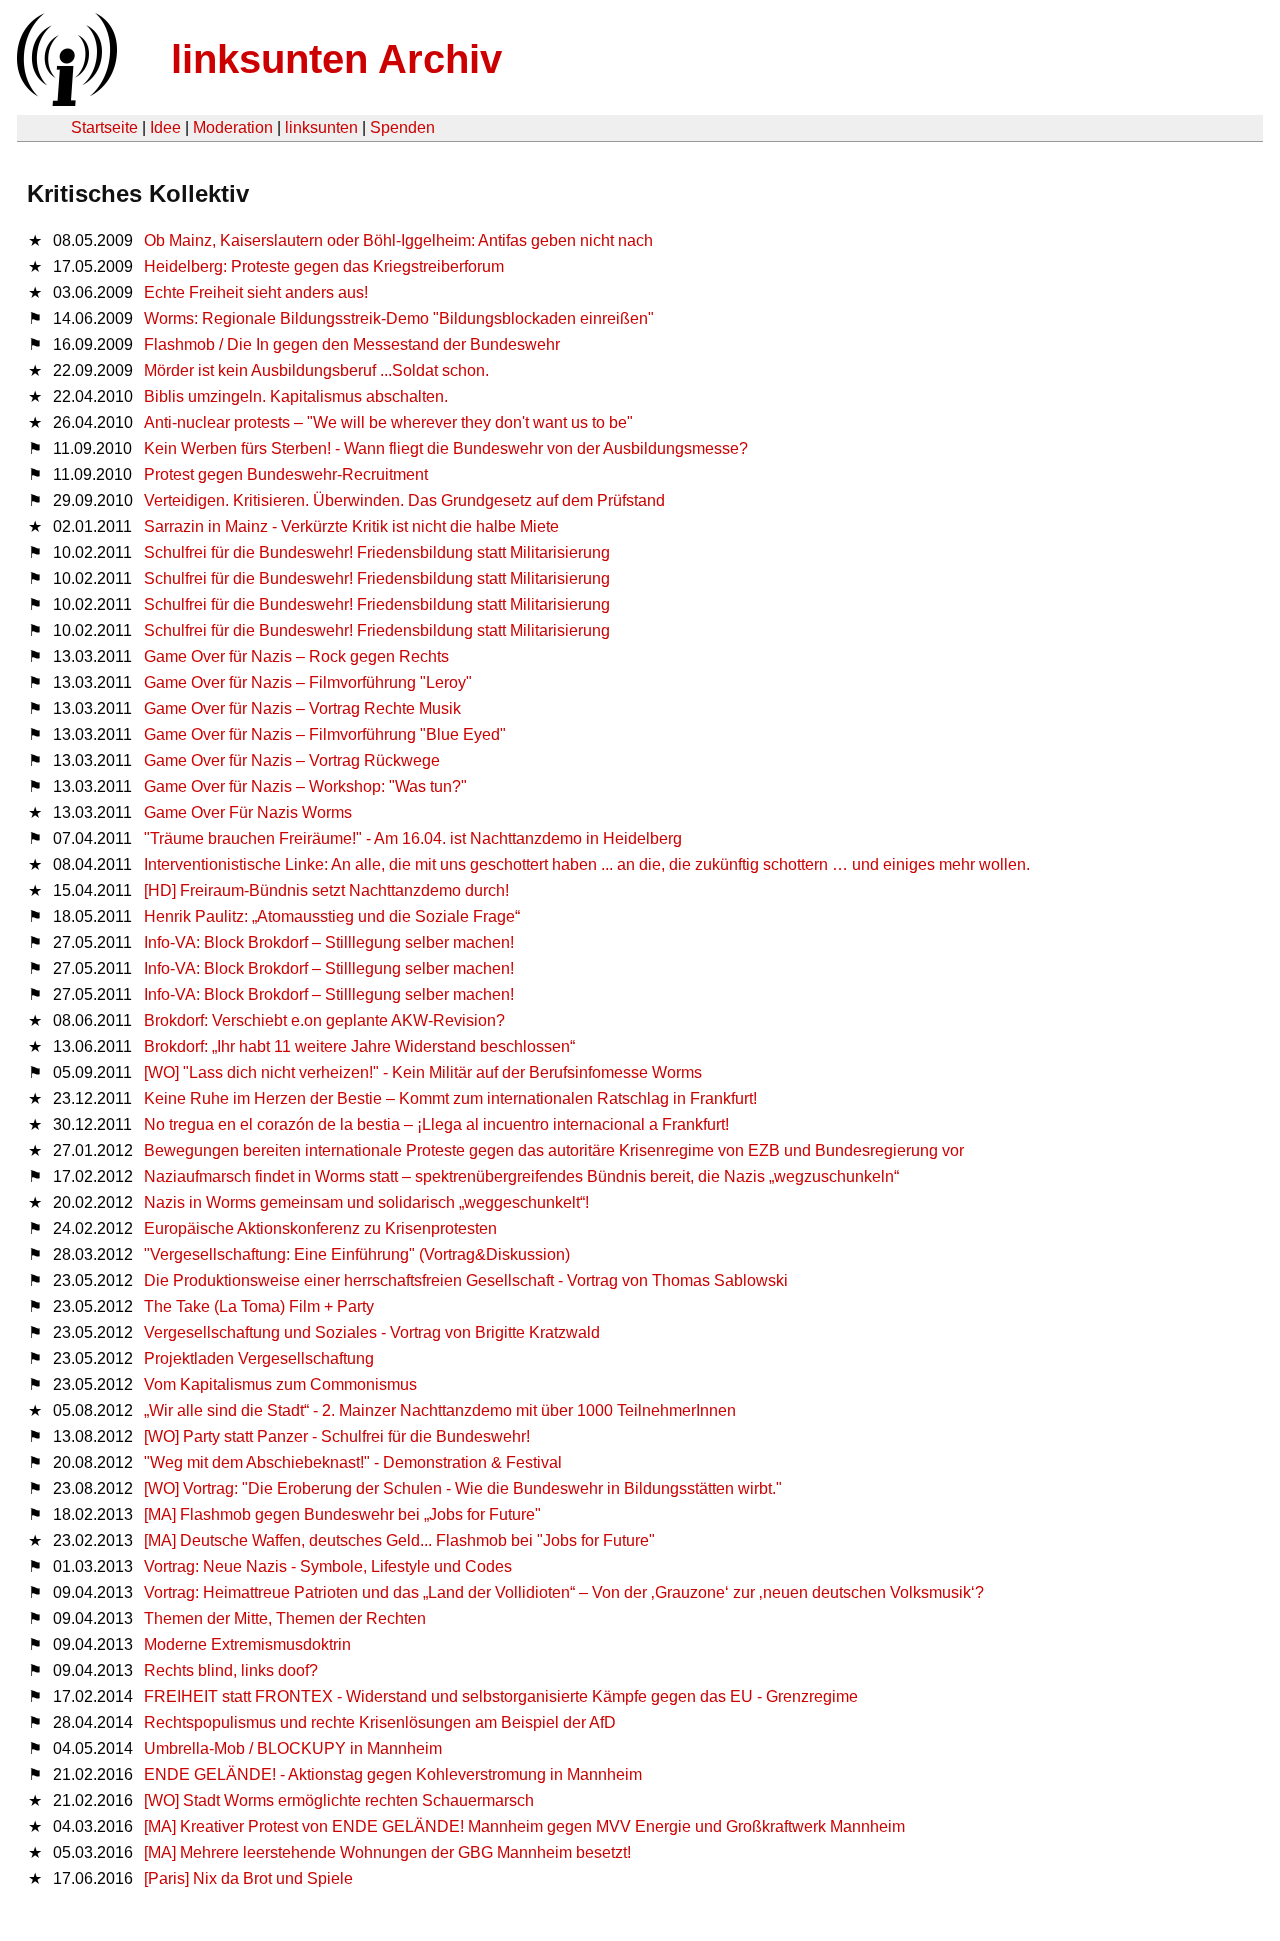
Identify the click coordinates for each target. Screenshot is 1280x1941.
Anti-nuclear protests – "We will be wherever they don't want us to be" (388, 422)
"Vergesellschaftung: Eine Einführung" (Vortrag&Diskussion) (357, 1254)
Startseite (104, 127)
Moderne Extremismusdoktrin (247, 1644)
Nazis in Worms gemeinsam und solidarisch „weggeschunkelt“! (366, 1202)
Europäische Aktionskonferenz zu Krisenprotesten (320, 1228)
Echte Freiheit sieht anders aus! (256, 292)
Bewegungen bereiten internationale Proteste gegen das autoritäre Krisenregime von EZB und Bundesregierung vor (554, 1150)
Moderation (233, 127)
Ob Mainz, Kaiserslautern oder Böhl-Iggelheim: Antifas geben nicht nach (398, 240)
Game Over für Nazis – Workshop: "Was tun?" (305, 786)
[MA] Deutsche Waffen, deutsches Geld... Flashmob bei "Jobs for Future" (399, 1540)
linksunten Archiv (336, 59)
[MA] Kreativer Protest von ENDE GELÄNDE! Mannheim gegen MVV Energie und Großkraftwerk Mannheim (524, 1826)
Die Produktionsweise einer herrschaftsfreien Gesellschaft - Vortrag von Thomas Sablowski (466, 1280)
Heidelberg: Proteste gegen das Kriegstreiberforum (324, 266)
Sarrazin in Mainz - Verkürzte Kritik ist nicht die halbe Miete (351, 526)
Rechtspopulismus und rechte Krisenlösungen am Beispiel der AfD (380, 1722)
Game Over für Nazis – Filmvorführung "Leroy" (308, 682)
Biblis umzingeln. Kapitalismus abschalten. (296, 396)
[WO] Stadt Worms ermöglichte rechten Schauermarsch (339, 1800)
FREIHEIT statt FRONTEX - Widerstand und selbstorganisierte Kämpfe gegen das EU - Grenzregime (501, 1696)
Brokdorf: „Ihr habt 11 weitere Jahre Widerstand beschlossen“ (359, 1046)
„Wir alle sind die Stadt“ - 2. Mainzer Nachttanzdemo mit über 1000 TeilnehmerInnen (440, 1410)
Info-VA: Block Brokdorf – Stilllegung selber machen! (329, 942)
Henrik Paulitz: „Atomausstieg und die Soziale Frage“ (332, 916)
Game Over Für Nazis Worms (248, 812)
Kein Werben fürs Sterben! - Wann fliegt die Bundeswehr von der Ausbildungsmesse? (446, 448)
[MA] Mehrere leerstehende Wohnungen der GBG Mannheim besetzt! (387, 1852)
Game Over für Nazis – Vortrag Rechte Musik (302, 708)
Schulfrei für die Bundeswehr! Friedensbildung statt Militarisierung (377, 552)
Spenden (402, 127)
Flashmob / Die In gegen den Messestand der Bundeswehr (352, 344)
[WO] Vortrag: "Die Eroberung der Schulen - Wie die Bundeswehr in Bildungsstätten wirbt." (463, 1488)
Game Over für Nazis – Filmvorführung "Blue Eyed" (325, 734)
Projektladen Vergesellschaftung (259, 1358)
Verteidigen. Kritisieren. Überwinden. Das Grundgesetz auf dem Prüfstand (404, 500)
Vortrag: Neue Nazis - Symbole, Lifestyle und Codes (328, 1566)
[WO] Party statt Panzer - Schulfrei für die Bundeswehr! (337, 1436)
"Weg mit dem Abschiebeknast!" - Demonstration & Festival (353, 1462)
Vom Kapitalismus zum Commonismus (280, 1384)
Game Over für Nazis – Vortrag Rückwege (292, 760)
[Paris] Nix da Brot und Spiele (248, 1878)
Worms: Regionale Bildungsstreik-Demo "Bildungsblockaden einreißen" (399, 318)
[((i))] (65, 100)
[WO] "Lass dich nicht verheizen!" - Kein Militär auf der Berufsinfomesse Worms (423, 1072)
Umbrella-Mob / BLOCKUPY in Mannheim (293, 1748)
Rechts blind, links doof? (231, 1670)
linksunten (321, 127)
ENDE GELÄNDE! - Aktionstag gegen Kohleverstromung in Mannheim (393, 1774)
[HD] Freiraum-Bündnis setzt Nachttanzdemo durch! (326, 890)
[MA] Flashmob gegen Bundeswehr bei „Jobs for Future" (342, 1514)
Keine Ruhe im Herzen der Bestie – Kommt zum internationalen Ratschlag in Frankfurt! (450, 1098)
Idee (165, 127)
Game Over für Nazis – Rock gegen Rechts (296, 656)
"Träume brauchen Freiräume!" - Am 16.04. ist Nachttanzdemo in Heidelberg (413, 838)
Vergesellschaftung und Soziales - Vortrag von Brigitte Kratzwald (372, 1332)
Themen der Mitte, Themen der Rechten (285, 1618)
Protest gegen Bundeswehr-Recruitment (286, 474)
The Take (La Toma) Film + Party (259, 1306)
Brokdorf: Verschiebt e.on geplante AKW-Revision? (324, 1020)
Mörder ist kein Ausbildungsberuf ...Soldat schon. (316, 370)
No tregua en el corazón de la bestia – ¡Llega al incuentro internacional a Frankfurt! (436, 1124)
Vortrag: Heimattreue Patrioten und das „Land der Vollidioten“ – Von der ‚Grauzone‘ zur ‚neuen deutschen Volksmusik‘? (564, 1592)
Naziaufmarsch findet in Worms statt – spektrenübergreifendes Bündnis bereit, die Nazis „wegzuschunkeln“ (521, 1176)
